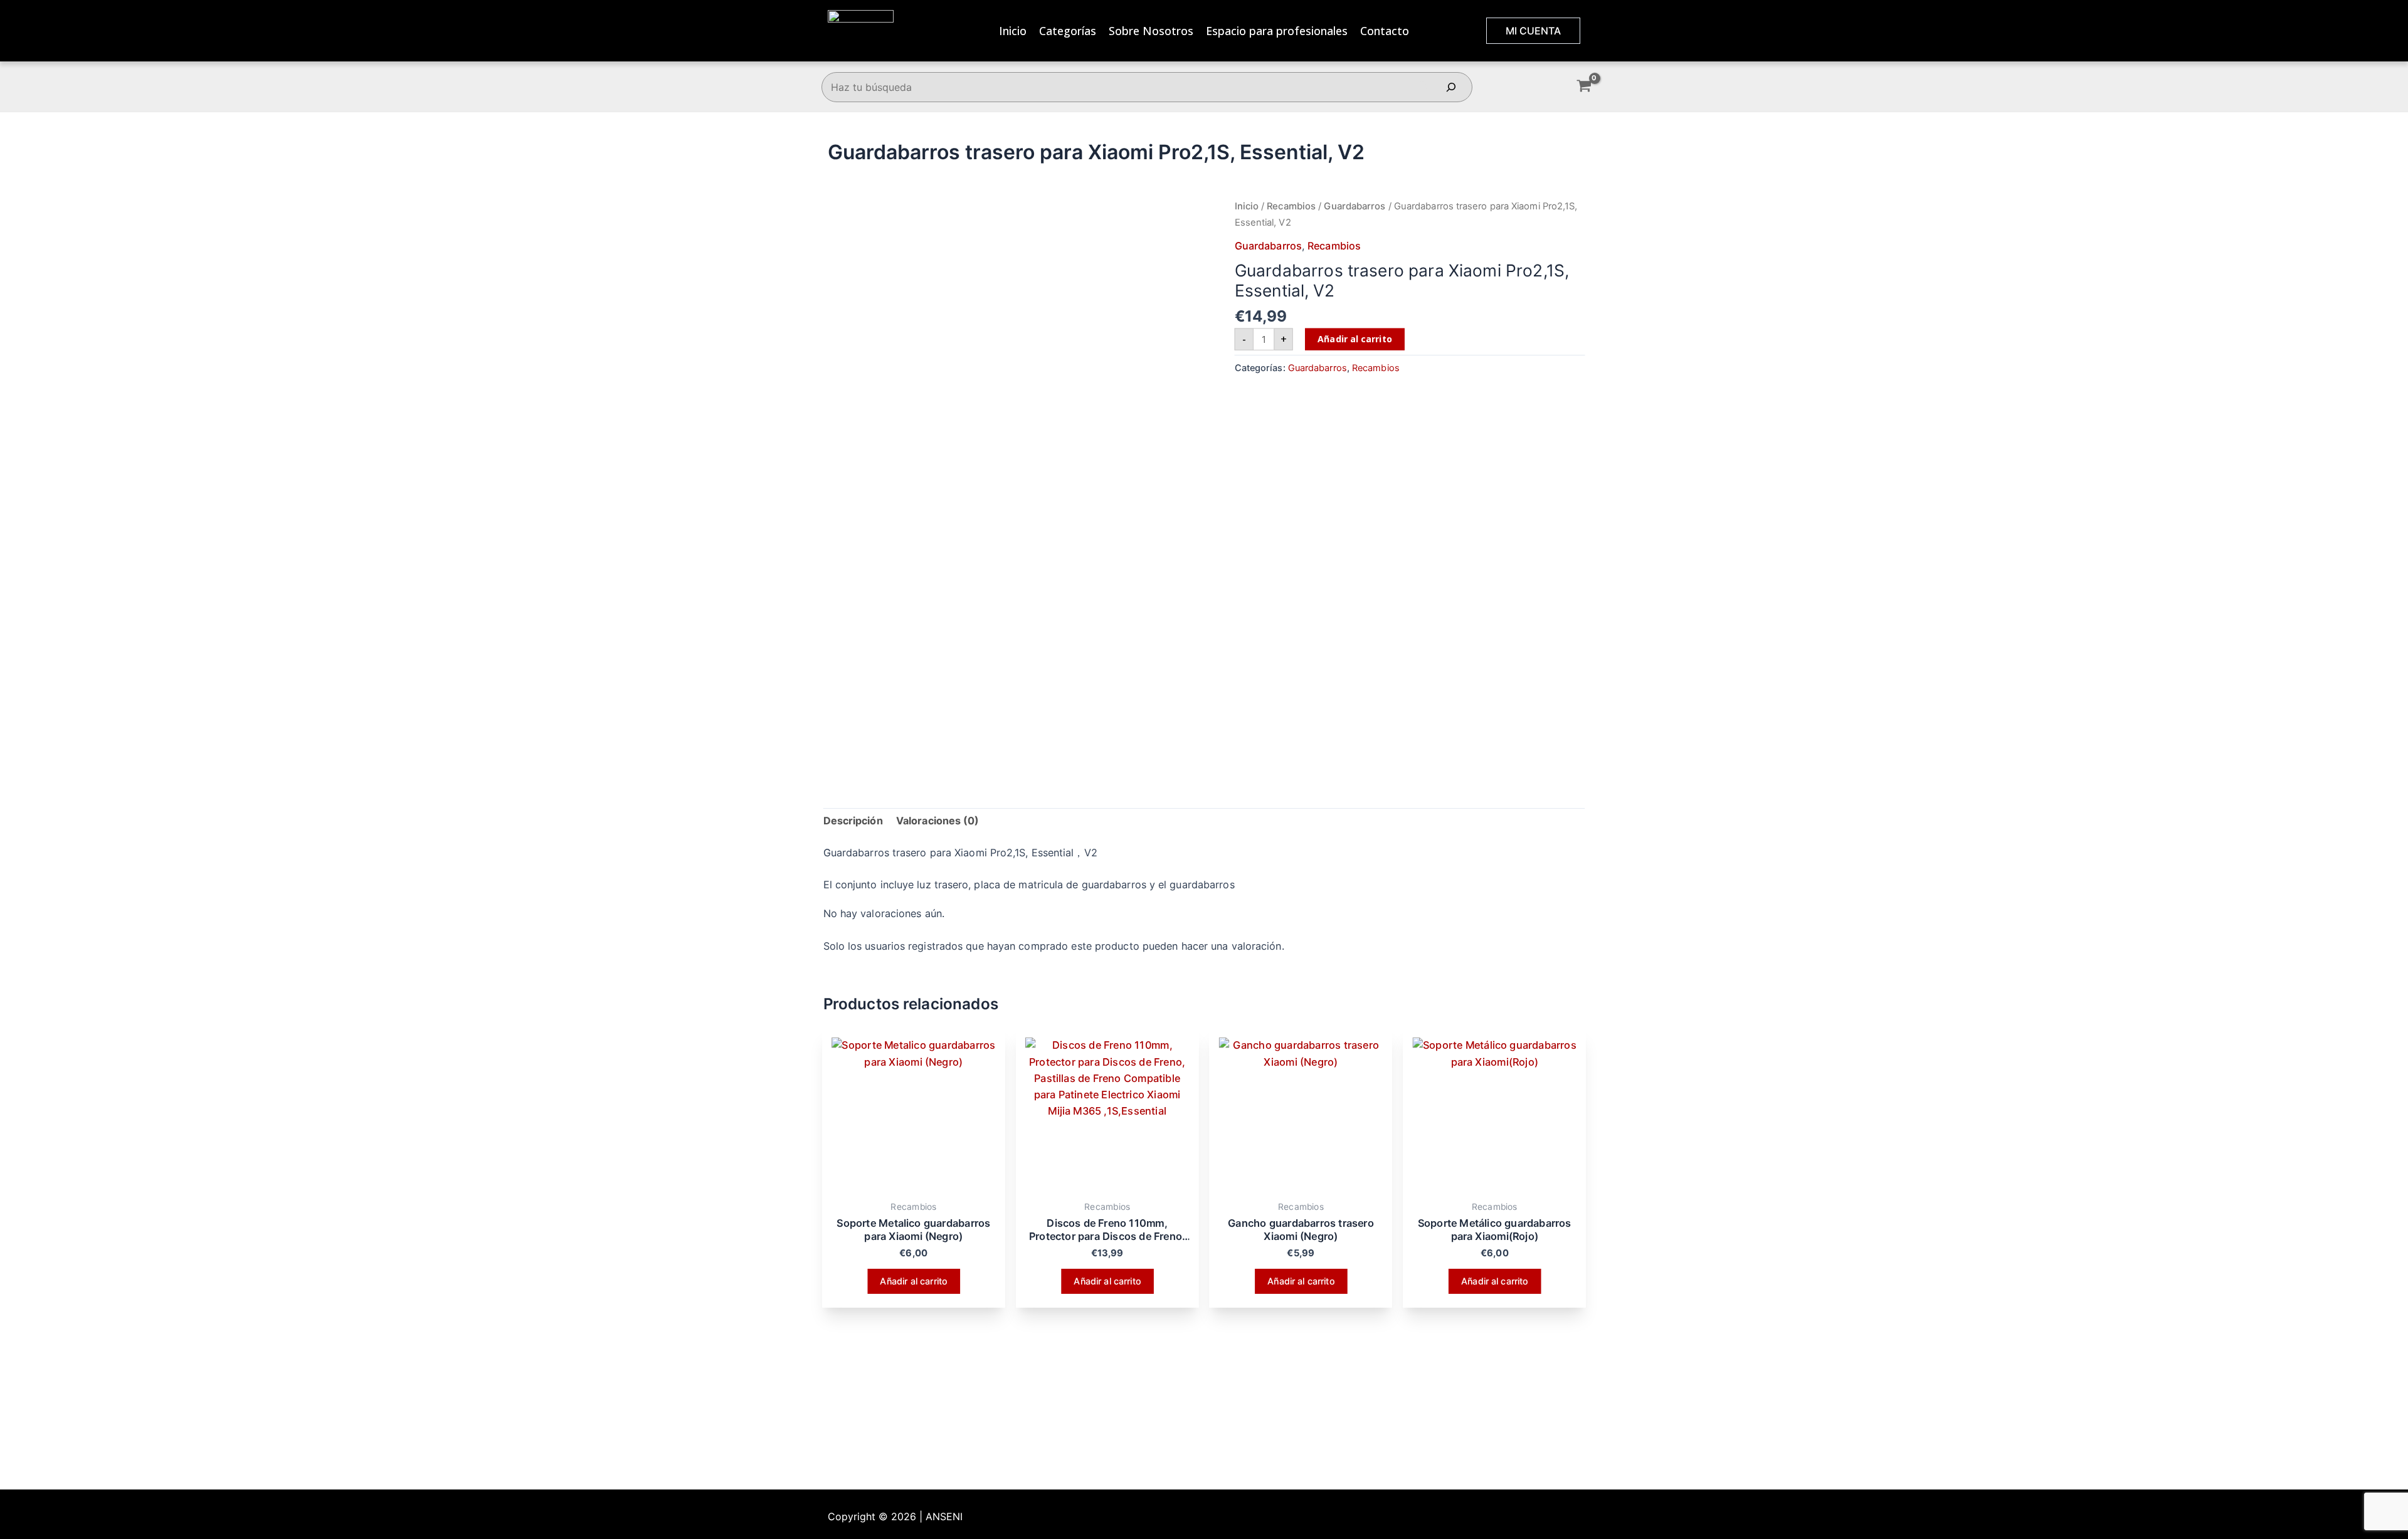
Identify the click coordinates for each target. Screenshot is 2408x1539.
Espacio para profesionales (1277, 31)
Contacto (1385, 31)
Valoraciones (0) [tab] (938, 821)
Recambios (1291, 206)
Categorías (1068, 31)
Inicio (1013, 31)
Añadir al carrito (1354, 338)
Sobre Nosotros (1151, 31)
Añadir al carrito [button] (913, 1280)
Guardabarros (1354, 206)
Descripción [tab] (853, 821)
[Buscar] (1451, 87)
